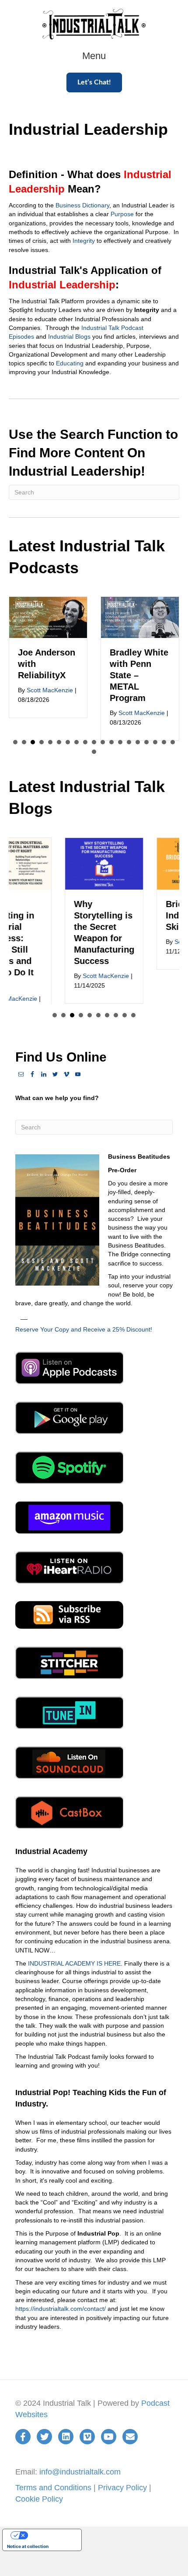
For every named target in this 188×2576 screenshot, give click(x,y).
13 (120, 742)
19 (173, 742)
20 (94, 752)
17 (155, 742)
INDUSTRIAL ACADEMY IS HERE (74, 1963)
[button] (94, 82)
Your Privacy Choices (51, 2535)
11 (103, 742)
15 (138, 742)
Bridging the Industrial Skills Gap (146, 915)
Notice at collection (28, 2546)
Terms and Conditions (53, 2488)
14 (129, 742)
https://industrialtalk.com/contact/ (61, 2309)
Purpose (122, 214)
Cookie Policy (39, 2499)
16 (146, 742)
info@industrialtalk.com (80, 2471)
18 (164, 742)
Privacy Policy (122, 2488)
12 (111, 742)
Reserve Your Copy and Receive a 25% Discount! (84, 1329)
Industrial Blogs (69, 336)
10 (94, 742)
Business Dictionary (82, 205)
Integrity (84, 241)
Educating (70, 363)
